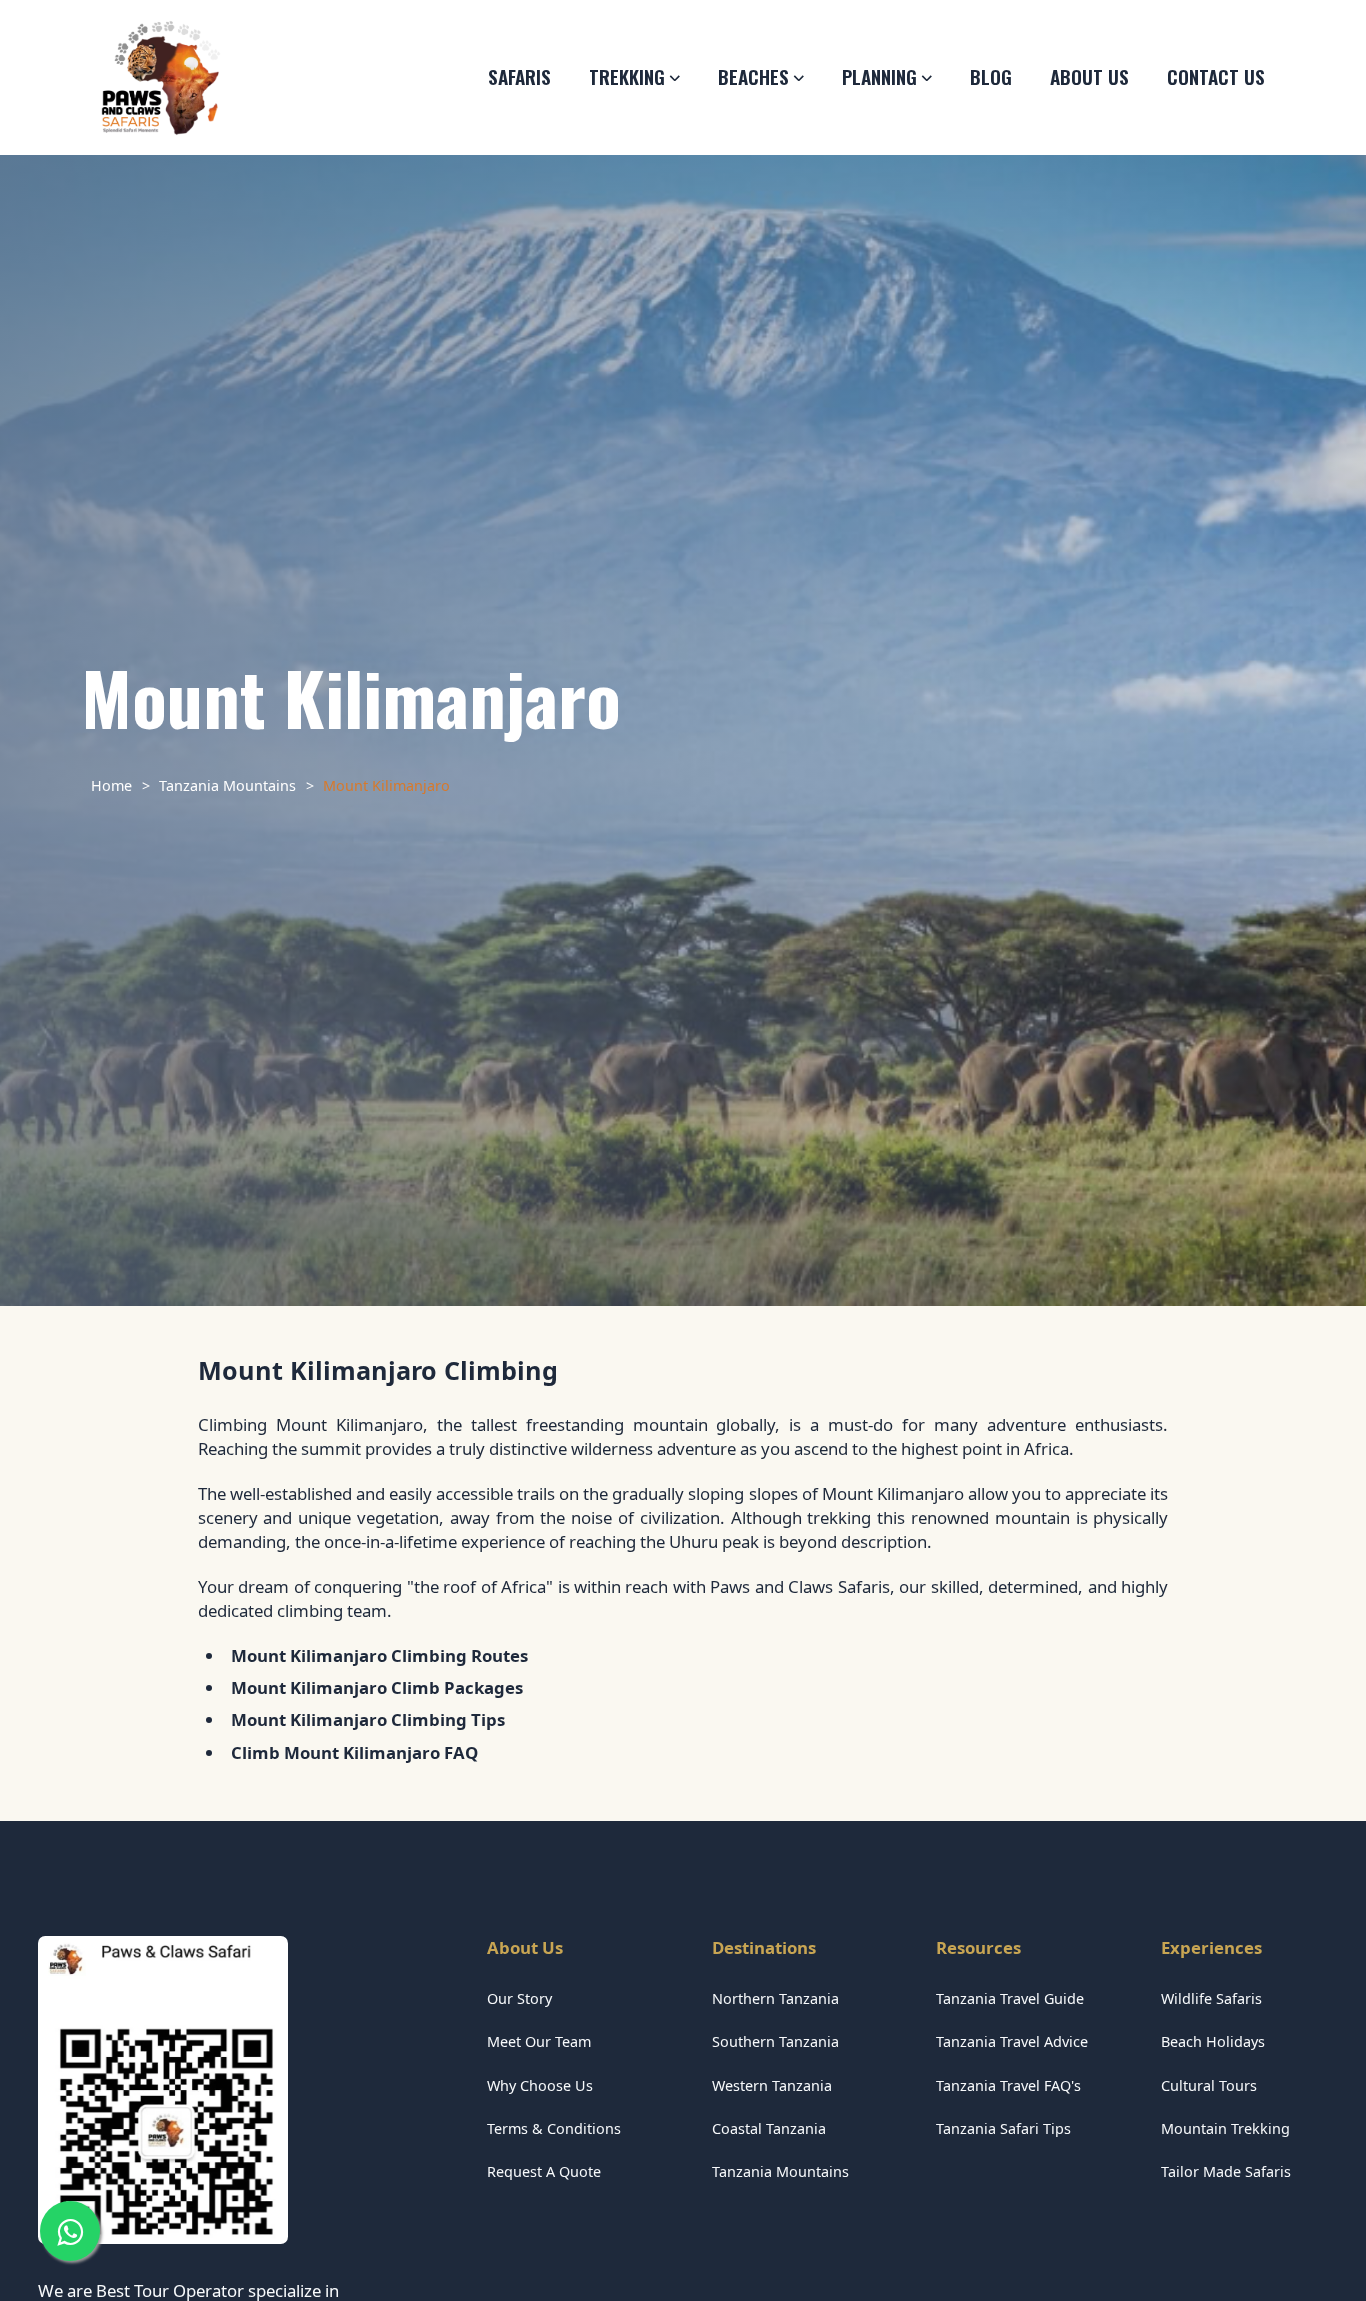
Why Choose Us (540, 2085)
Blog (991, 76)
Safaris (519, 76)
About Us (1089, 76)
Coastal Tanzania (769, 2128)
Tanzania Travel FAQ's (1008, 2085)
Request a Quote (544, 2171)
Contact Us (1216, 76)
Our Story (519, 1998)
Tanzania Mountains (780, 2171)
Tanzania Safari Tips (1003, 2128)
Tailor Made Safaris (1226, 2171)
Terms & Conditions (554, 2128)
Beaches (753, 76)
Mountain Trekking (1225, 2128)
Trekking (627, 76)
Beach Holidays (1213, 2041)
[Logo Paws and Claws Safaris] (160, 78)
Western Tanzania (772, 2085)
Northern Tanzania (775, 1998)
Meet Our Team (539, 2041)
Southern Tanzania (775, 2041)
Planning (879, 76)
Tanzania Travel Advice (1012, 2041)
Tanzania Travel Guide (1010, 1998)
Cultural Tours (1209, 2085)
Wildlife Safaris (1211, 1998)
